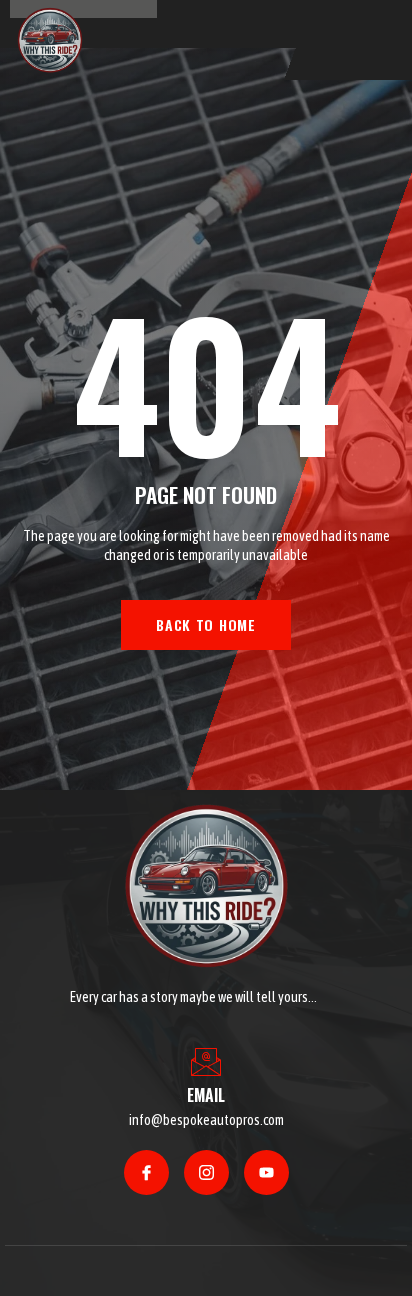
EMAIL (206, 1095)
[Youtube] (266, 1172)
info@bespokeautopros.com (206, 1120)
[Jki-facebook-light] (146, 1172)
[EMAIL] (206, 1062)
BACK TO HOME (205, 624)
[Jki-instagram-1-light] (206, 1172)
